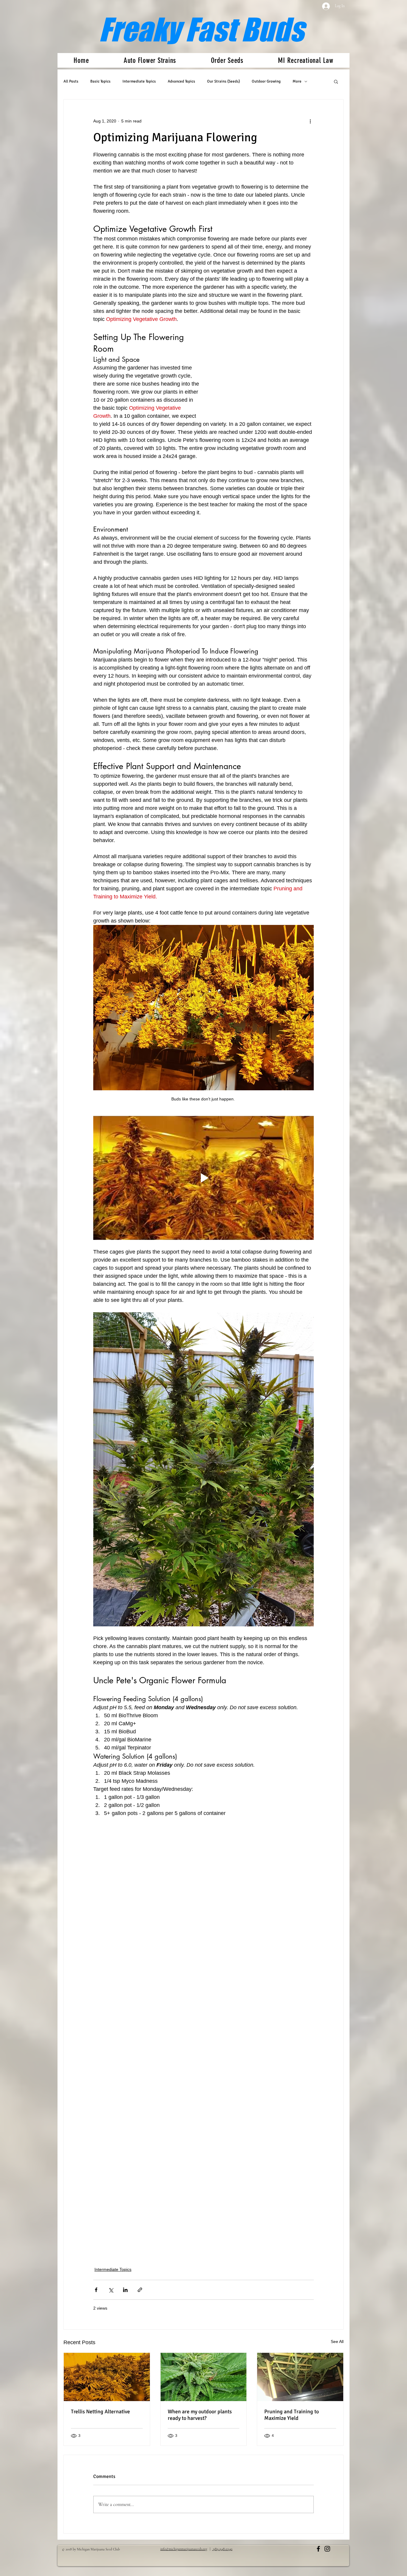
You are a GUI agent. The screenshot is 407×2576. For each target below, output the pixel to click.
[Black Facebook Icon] (318, 2549)
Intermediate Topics (139, 81)
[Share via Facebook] (96, 2290)
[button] (336, 81)
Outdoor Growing (266, 81)
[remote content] (264, 374)
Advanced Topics (181, 81)
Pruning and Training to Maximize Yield (292, 2415)
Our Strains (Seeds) (223, 81)
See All (337, 2341)
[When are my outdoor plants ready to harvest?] (204, 2377)
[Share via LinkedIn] (125, 2290)
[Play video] (203, 1178)
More (297, 81)
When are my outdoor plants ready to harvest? (200, 2415)
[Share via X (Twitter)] (111, 2290)
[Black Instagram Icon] (327, 2549)
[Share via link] (140, 2290)
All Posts (71, 81)
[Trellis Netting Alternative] (107, 2377)
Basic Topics (100, 81)
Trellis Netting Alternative (100, 2412)
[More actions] (310, 121)
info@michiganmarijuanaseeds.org (184, 2549)
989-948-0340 (222, 2549)
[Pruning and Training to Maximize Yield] (300, 2377)
